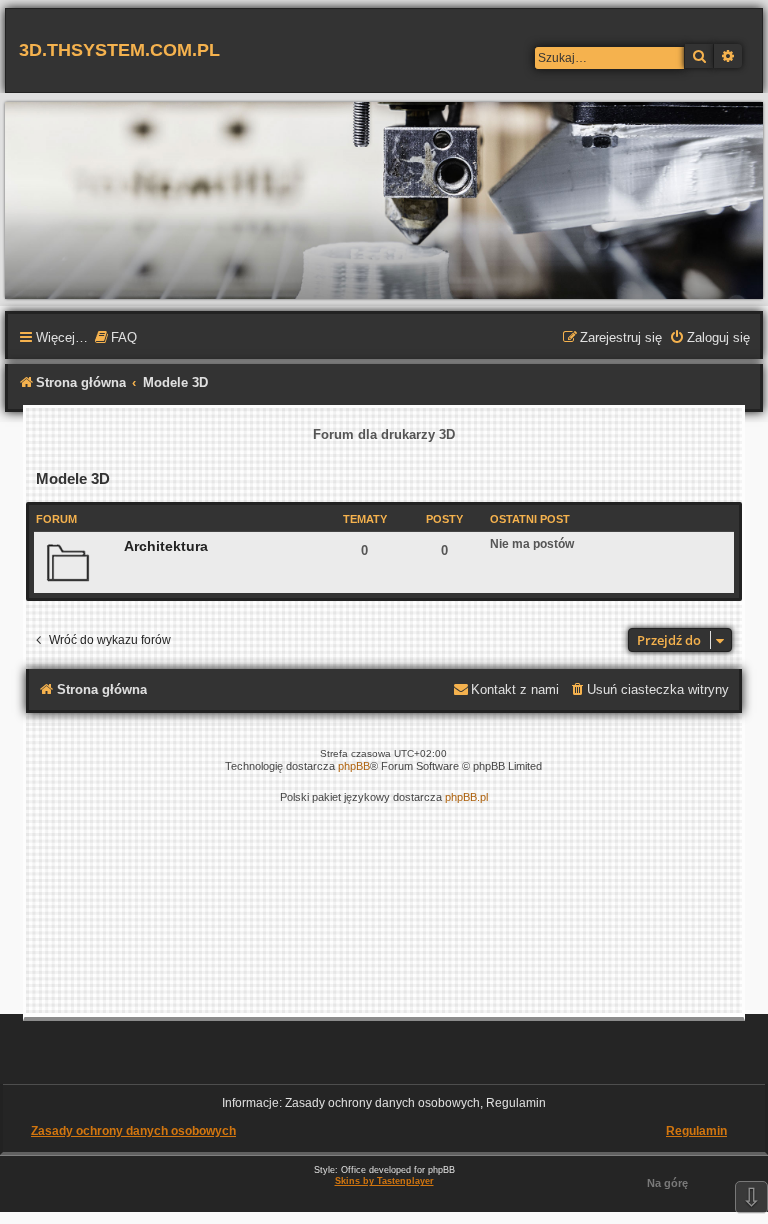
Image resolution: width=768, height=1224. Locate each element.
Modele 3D (73, 478)
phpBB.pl (466, 797)
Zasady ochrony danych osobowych (133, 1131)
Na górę (667, 1183)
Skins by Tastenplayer (384, 1181)
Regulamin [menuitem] (696, 1131)
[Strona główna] (384, 199)
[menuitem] (115, 339)
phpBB (354, 766)
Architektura (166, 546)
